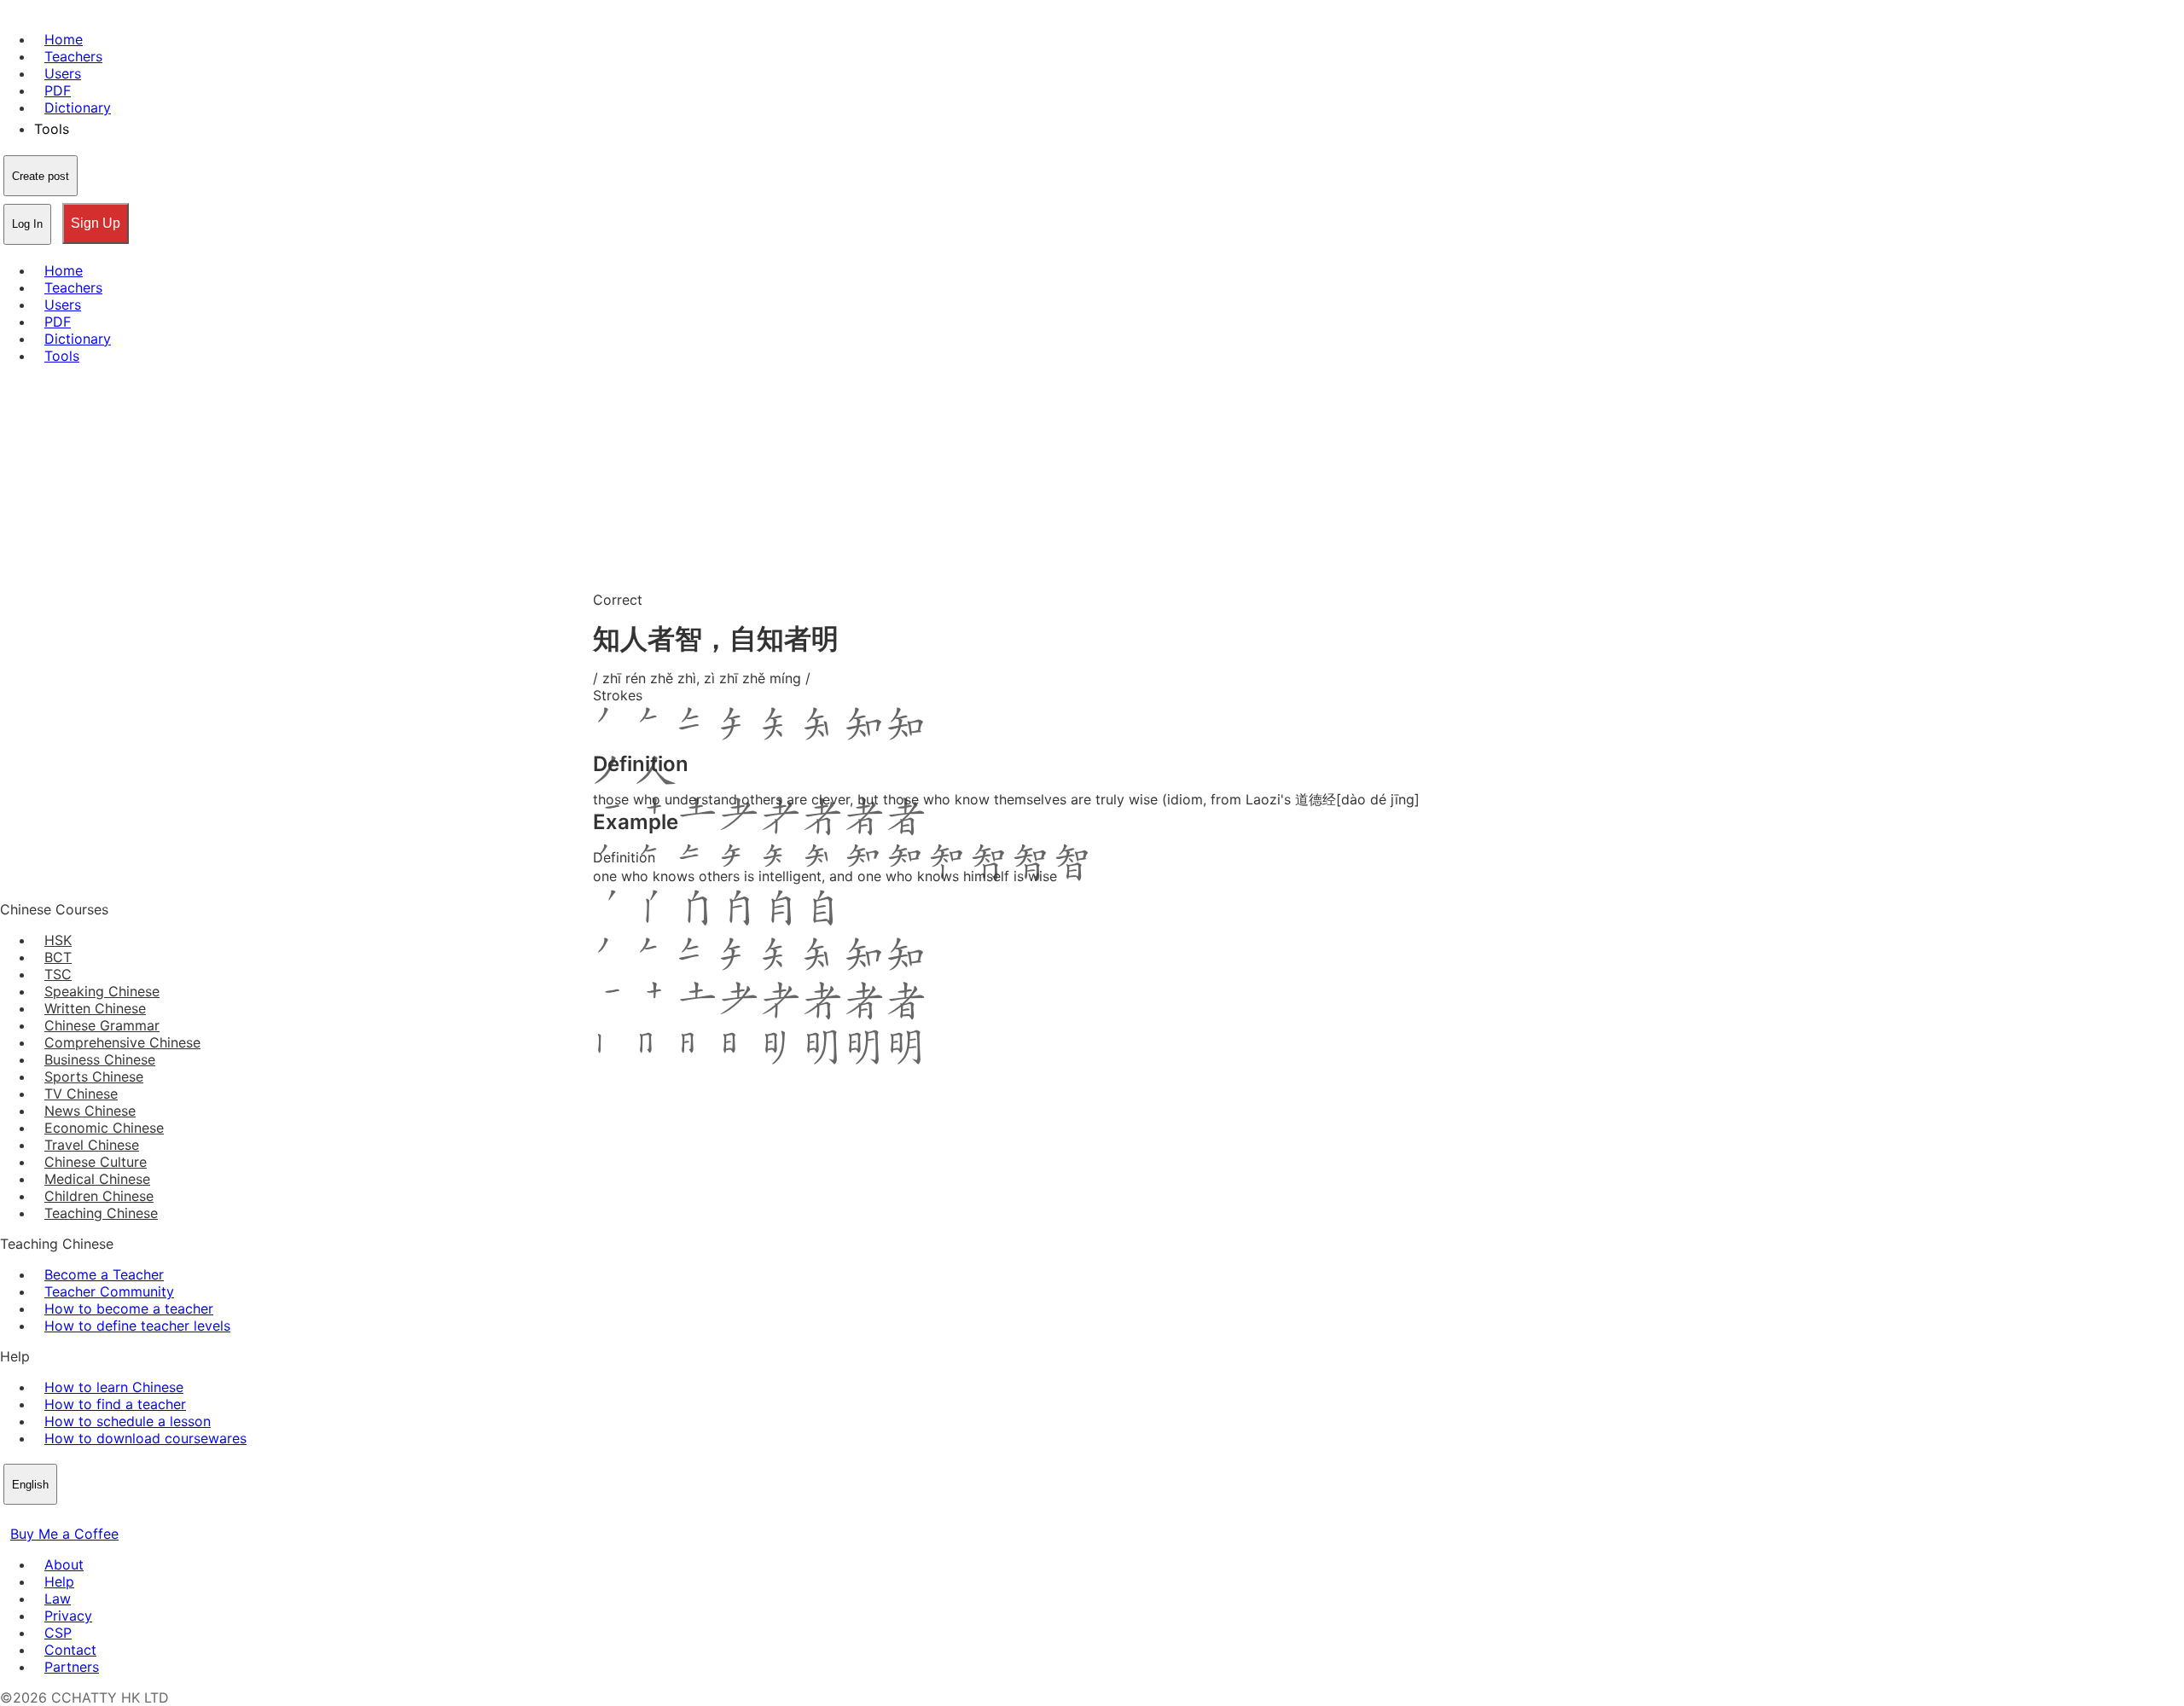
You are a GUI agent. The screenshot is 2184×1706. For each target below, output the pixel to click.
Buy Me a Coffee (64, 1534)
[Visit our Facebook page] (10, 1517)
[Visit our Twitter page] (31, 1517)
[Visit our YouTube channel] (72, 1517)
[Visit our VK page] (51, 1517)
